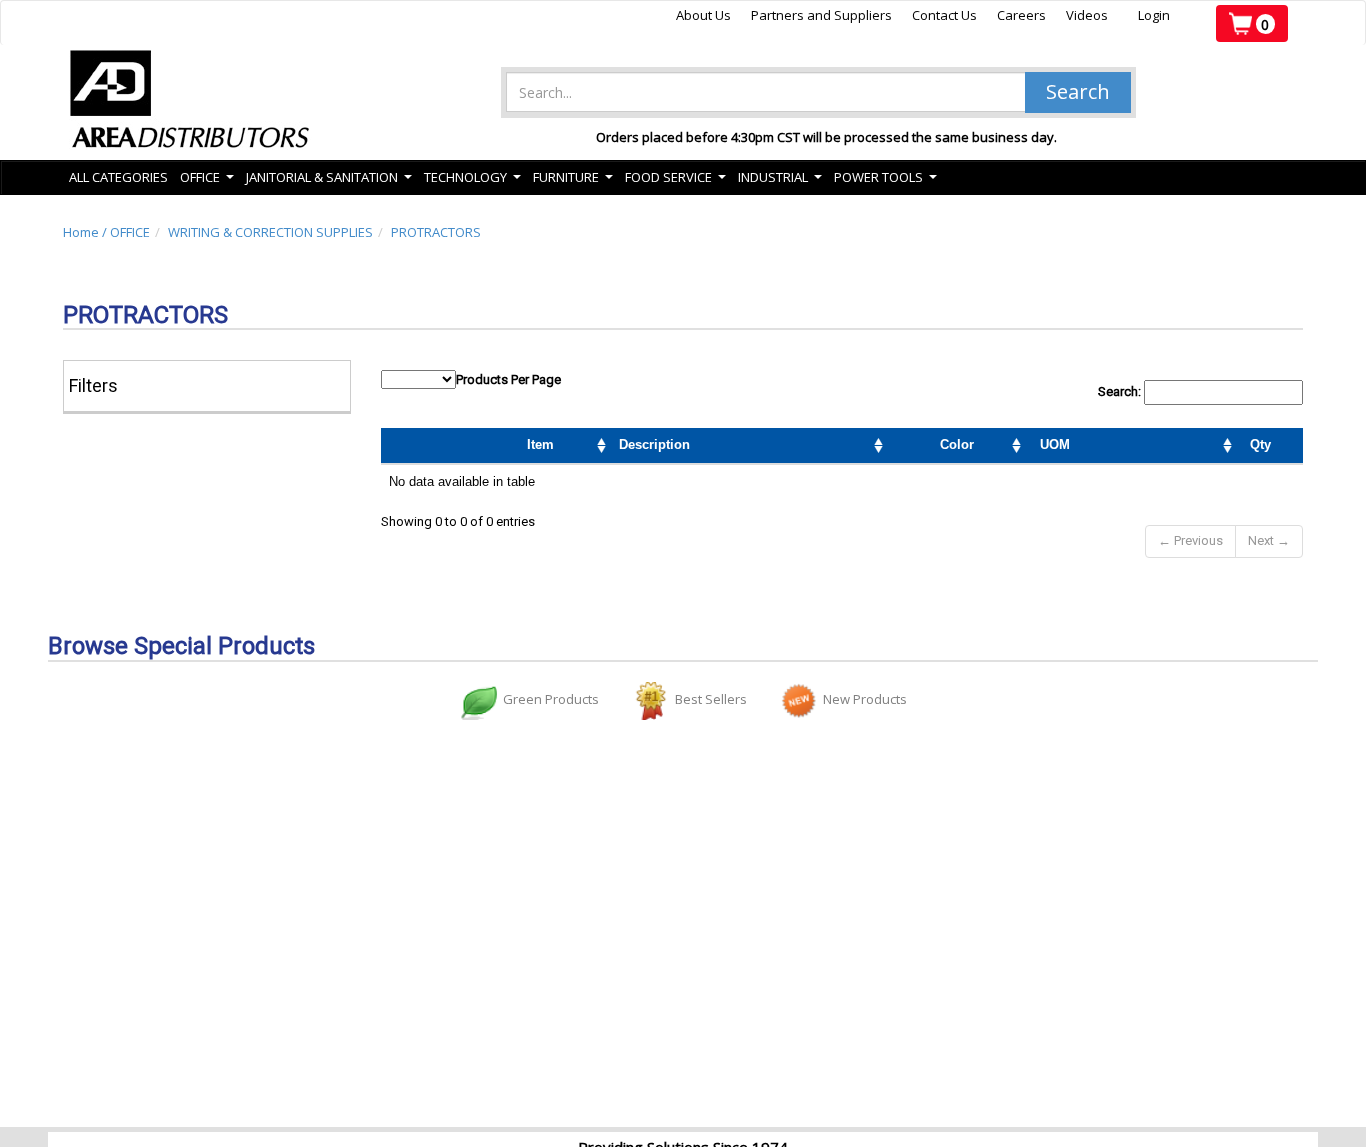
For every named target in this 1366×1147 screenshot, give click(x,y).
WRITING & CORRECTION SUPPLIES (270, 232)
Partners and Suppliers (821, 15)
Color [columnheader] (957, 444)
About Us (703, 15)
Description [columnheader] (654, 444)
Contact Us (944, 15)
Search (1078, 91)
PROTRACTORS (436, 232)
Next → (1269, 540)
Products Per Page (508, 379)
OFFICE (130, 232)
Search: (1121, 391)
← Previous (1190, 540)
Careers (1021, 15)
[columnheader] (1160, 446)
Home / (86, 232)
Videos (1087, 15)
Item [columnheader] (540, 444)
